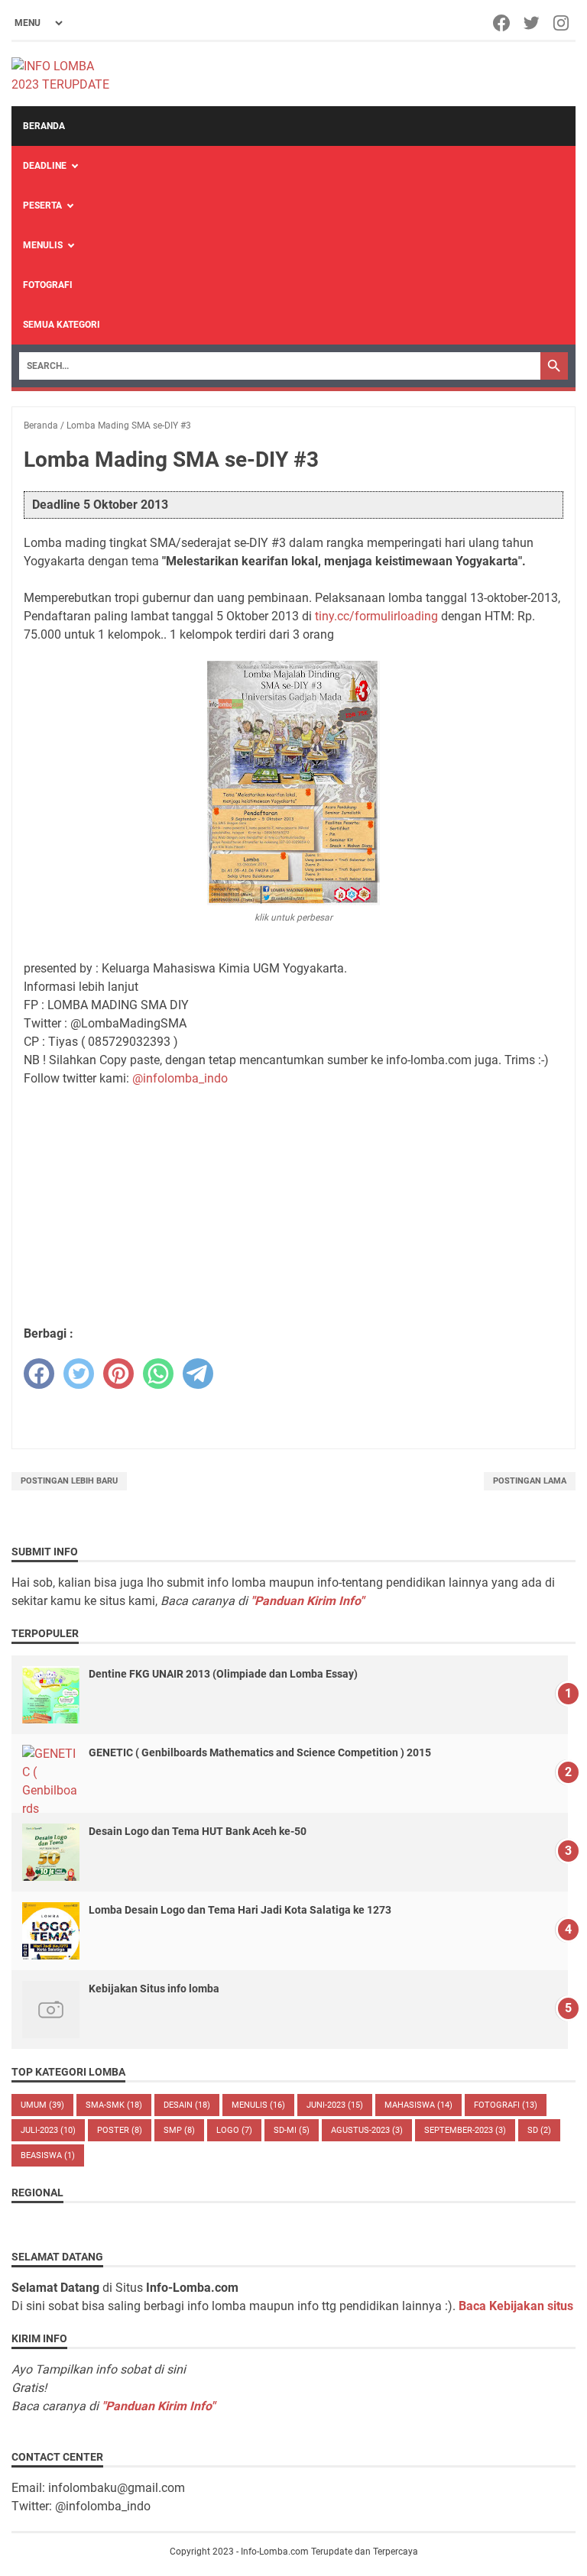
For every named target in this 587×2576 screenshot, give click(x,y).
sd (539, 2130)
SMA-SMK (114, 2105)
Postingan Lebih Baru (69, 1481)
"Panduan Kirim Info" (307, 1601)
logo (234, 2130)
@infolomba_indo (180, 1078)
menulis (258, 2105)
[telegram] (198, 1374)
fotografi (506, 2105)
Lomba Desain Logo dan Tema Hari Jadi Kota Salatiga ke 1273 (240, 1910)
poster (120, 2130)
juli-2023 (48, 2130)
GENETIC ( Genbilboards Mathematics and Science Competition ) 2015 (260, 1752)
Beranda (44, 126)
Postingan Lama (530, 1481)
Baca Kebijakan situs (516, 2306)
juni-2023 (335, 2105)
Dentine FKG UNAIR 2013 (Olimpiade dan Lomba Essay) (223, 1674)
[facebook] (39, 1374)
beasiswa (48, 2155)
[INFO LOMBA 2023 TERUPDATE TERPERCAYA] (68, 74)
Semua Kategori (62, 325)
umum (42, 2105)
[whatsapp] (158, 1374)
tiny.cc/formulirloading (376, 616)
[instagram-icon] (562, 23)
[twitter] (79, 1374)
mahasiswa (418, 2105)
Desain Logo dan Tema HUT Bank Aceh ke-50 (198, 1831)
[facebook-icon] (503, 23)
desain (187, 2105)
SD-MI (292, 2130)
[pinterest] (118, 1374)
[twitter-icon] (532, 23)
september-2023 (465, 2130)
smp (179, 2130)
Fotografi (48, 285)
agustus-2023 (367, 2130)
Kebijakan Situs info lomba (154, 1989)
